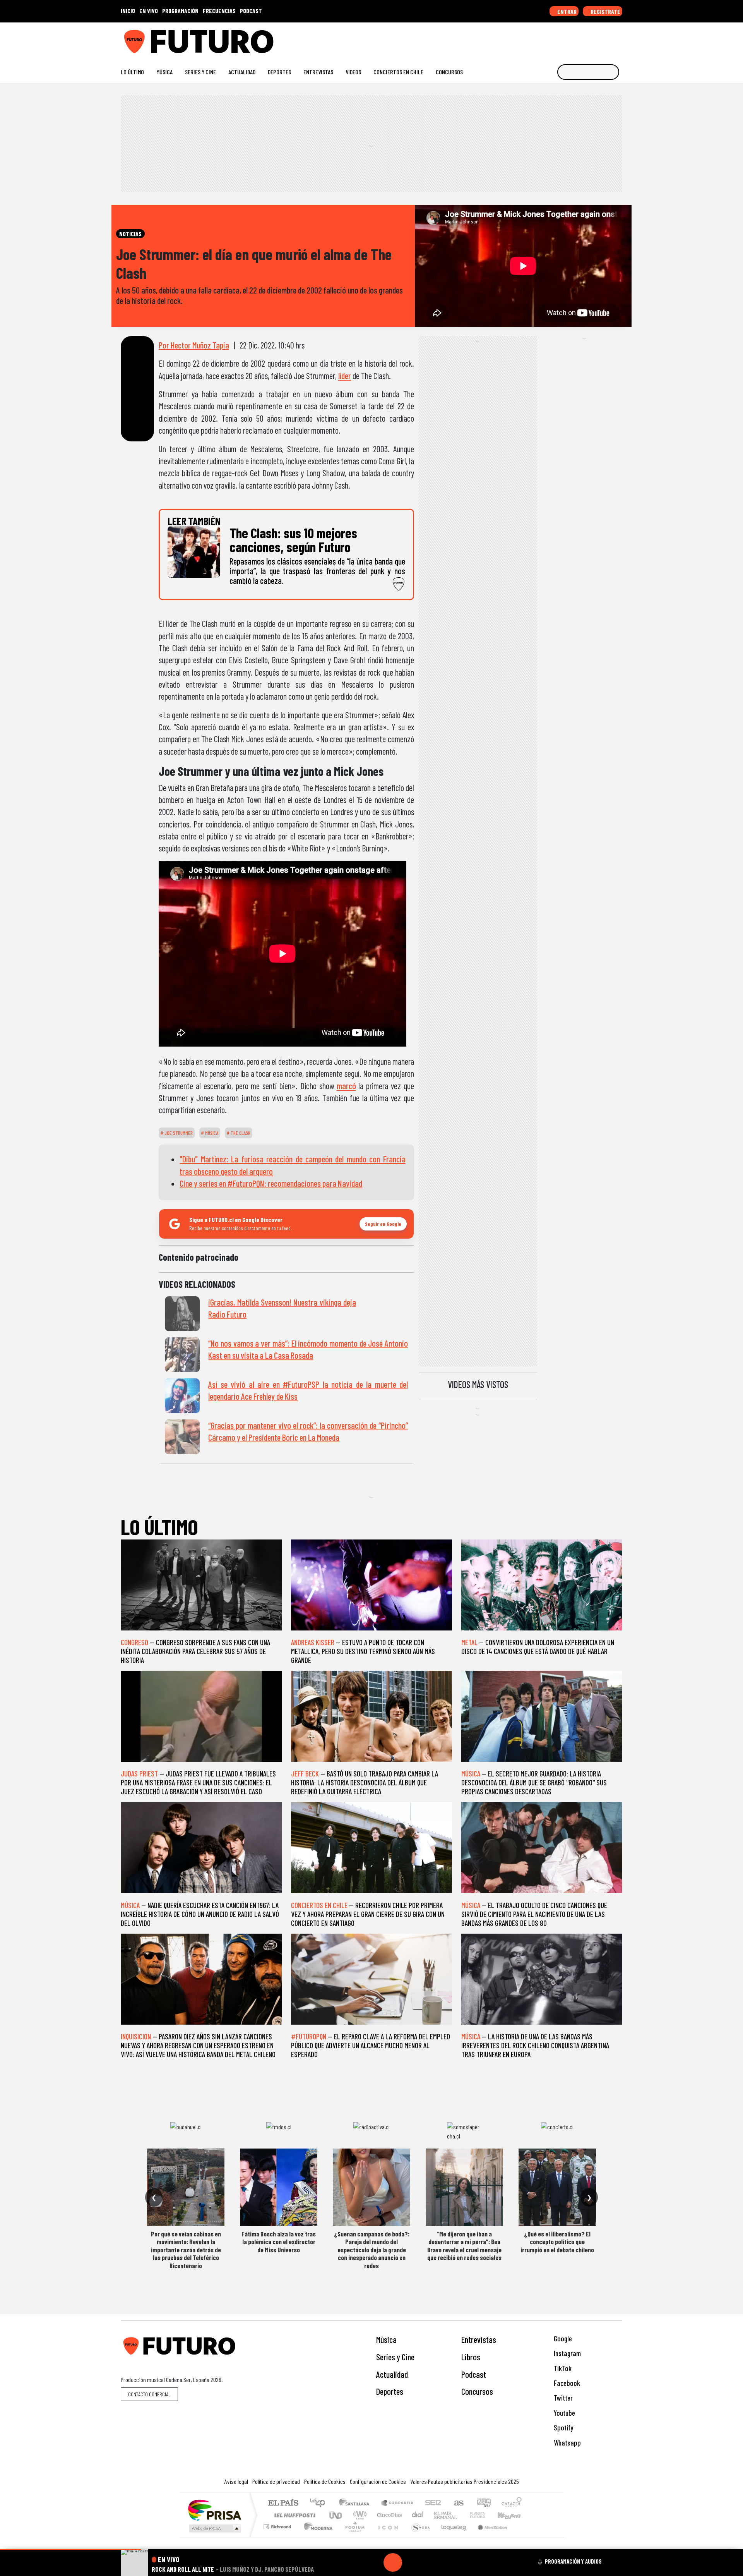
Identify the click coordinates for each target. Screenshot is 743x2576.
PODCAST (251, 11)
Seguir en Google (383, 1224)
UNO (336, 2515)
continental (418, 2515)
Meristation (488, 2536)
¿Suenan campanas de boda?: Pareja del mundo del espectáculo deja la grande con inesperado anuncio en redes (372, 2250)
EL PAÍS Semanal (438, 2515)
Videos (353, 72)
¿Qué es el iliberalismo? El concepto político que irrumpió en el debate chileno (557, 2242)
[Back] (356, 2562)
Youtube (564, 2413)
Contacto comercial (149, 2394)
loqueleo (451, 2536)
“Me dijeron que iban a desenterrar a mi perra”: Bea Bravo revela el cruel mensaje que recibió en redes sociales (464, 2246)
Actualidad (242, 72)
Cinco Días (388, 2515)
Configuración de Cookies (378, 2481)
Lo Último (132, 72)
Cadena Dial (485, 2515)
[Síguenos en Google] (532, 39)
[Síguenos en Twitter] (581, 39)
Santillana (356, 2503)
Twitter (562, 2398)
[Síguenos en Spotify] (606, 39)
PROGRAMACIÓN (180, 11)
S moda (418, 2536)
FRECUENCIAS (219, 11)
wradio (359, 2515)
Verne (461, 2515)
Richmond (278, 2536)
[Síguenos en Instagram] (544, 39)
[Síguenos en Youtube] (594, 39)
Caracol (512, 2503)
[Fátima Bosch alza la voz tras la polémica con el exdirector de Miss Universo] (279, 2187)
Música (164, 72)
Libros (471, 2357)
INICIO (128, 11)
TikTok (562, 2368)
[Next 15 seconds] (411, 2562)
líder (345, 376)
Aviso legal (236, 2481)
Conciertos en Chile (398, 72)
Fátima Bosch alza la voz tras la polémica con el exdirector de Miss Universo (279, 2242)
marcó (346, 1086)
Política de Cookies (325, 2481)
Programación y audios (573, 2561)
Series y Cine (200, 72)
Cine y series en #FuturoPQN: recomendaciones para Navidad (271, 1183)
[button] (71, 2549)
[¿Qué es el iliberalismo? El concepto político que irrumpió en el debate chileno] (557, 2187)
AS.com (458, 2503)
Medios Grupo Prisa (214, 2528)
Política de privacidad (276, 2481)
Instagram (567, 2353)
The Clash (240, 1133)
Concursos (449, 72)
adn (483, 2503)
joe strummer (178, 1133)
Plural (353, 2536)
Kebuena (513, 2515)
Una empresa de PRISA (214, 2510)
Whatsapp (567, 2443)
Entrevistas (318, 72)
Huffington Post (293, 2515)
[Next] (430, 2562)
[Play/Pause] (393, 2562)
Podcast (474, 2374)
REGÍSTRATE (605, 11)
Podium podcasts (278, 2525)
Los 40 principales (320, 2503)
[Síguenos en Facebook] (569, 39)
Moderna (316, 2536)
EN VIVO (149, 11)
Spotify (563, 2428)
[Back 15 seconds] (374, 2562)
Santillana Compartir (397, 2503)
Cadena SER (433, 2503)
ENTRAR (566, 11)
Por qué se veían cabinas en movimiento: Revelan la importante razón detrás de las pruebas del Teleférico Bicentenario (186, 2250)
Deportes (279, 72)
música (211, 1133)
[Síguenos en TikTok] (557, 39)
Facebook (566, 2383)
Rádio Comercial (523, 2536)
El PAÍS (283, 2503)
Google (562, 2338)
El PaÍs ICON (387, 2536)
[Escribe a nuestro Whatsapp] (619, 39)
